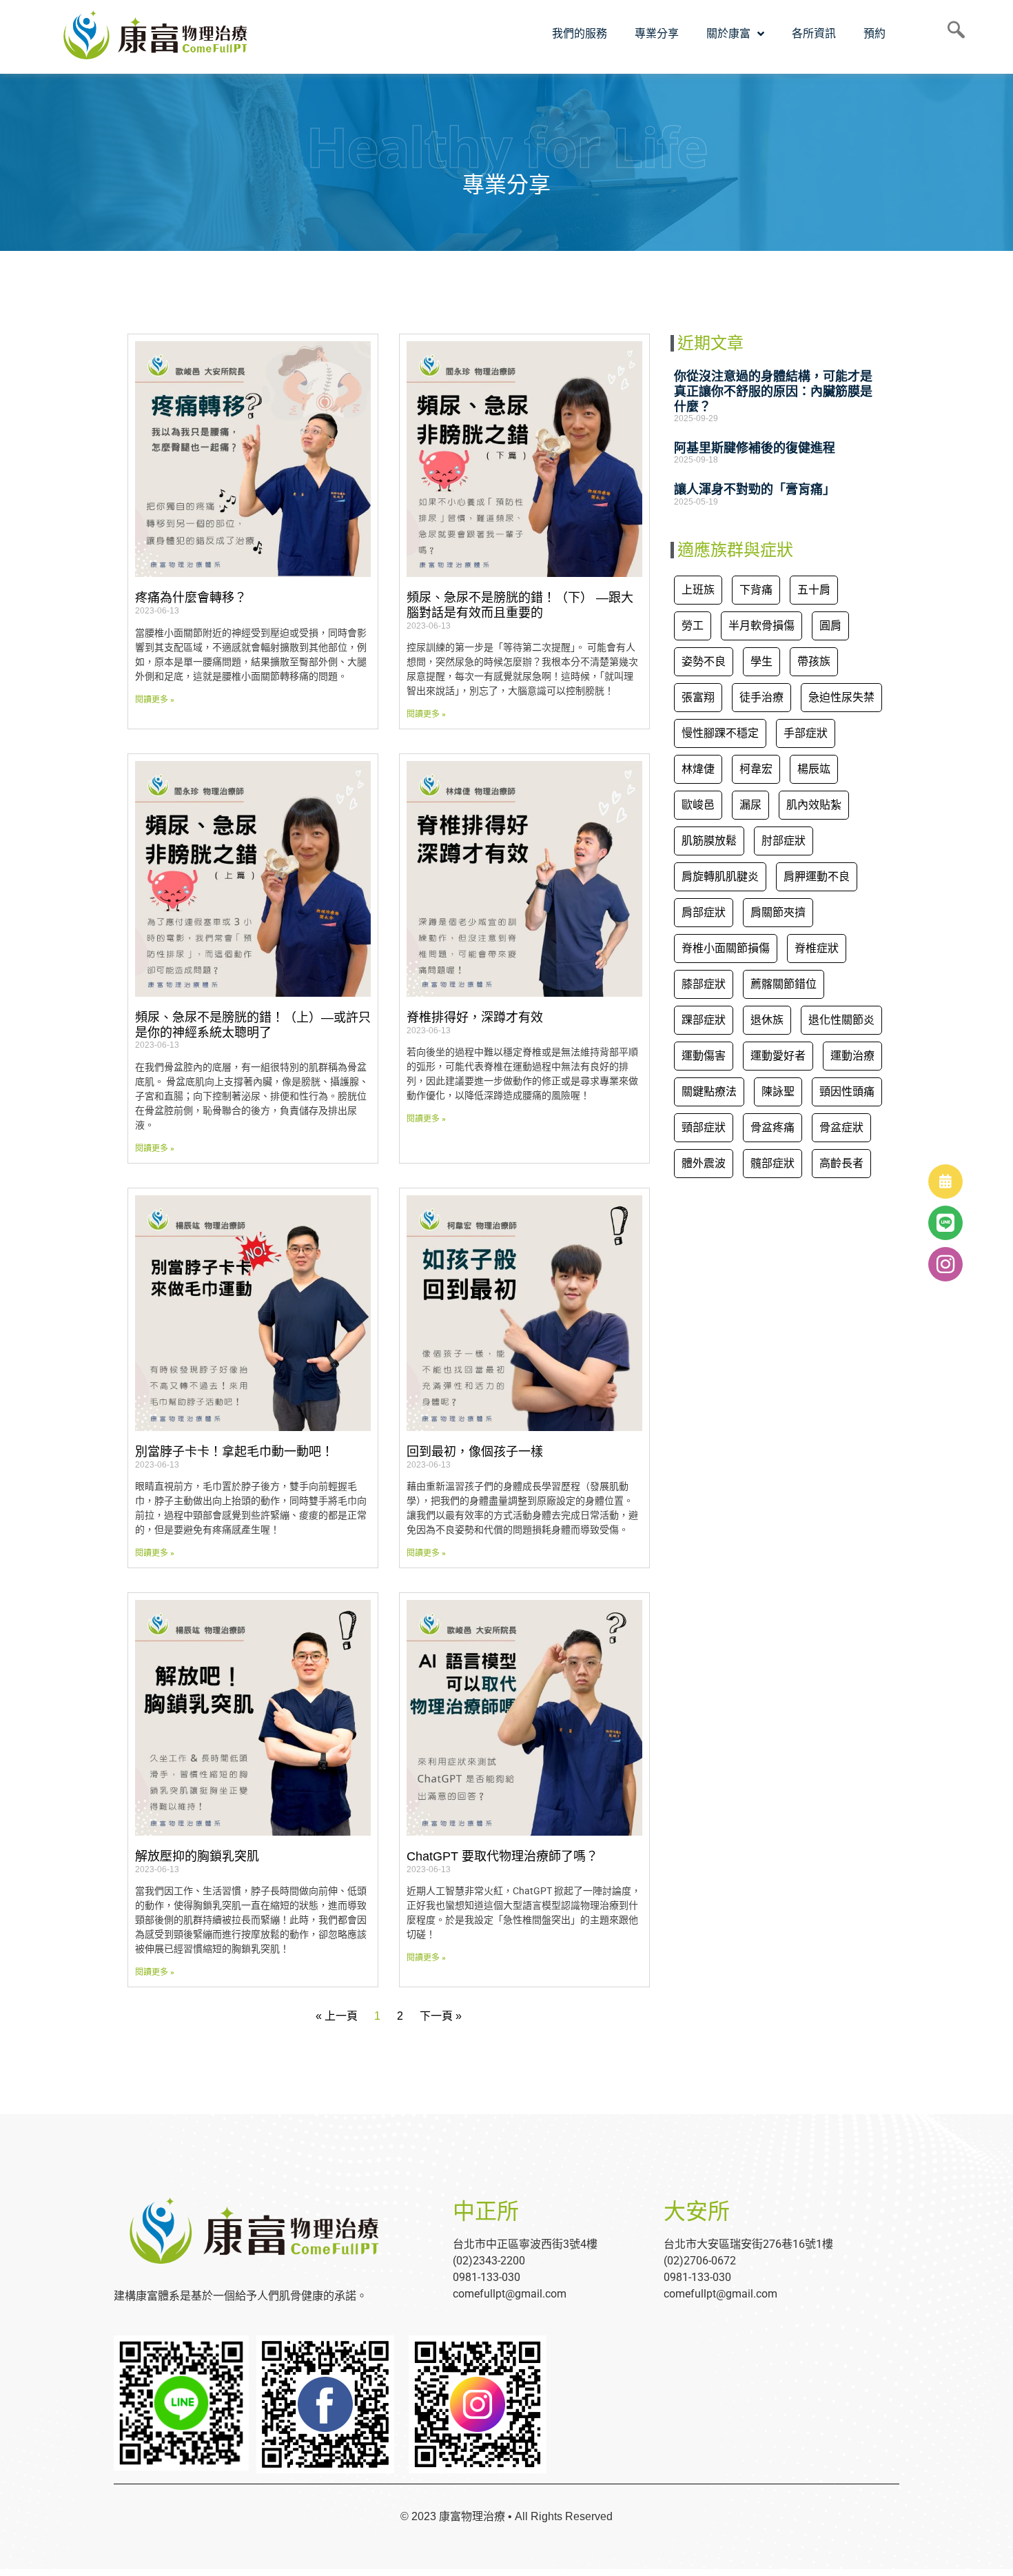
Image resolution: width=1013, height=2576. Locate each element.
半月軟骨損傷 (761, 626)
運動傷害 (704, 1056)
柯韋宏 (756, 769)
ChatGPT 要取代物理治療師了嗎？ (502, 1856)
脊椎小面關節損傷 (726, 948)
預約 (874, 33)
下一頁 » (441, 2016)
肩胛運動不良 (817, 876)
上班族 (698, 590)
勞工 (693, 626)
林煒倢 (698, 769)
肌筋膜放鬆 (709, 841)
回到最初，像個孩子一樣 (475, 1452)
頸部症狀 (704, 1127)
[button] (945, 1264)
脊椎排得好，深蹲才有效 (475, 1017)
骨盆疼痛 (772, 1127)
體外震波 (704, 1163)
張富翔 (698, 697)
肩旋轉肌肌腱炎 (720, 876)
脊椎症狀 (817, 948)
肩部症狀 (704, 912)
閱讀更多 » (155, 700)
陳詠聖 (778, 1092)
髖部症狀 (772, 1163)
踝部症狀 (704, 1020)
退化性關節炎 (841, 1020)
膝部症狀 (704, 984)
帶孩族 (814, 661)
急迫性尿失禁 (841, 697)
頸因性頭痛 (847, 1092)
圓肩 (830, 626)
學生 (761, 661)
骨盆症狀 (841, 1127)
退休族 (767, 1020)
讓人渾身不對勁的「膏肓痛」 (755, 489)
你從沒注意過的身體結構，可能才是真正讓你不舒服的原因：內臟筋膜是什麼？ (773, 391)
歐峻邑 (698, 805)
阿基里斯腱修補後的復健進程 (755, 448)
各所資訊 (814, 33)
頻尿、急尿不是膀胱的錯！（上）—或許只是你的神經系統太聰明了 (253, 1025)
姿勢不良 (704, 661)
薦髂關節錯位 (784, 984)
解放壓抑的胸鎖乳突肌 (197, 1856)
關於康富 (728, 33)
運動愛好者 (778, 1056)
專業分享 (657, 33)
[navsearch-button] (951, 34)
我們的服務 (580, 33)
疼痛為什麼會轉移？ (191, 598)
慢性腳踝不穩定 (720, 733)
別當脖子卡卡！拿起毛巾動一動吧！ (234, 1452)
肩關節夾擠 (778, 912)
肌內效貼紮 (814, 805)
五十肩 (814, 590)
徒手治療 (761, 697)
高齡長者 (841, 1163)
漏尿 (750, 805)
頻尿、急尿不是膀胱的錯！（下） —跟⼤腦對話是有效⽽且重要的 (520, 605)
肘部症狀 (784, 841)
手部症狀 (806, 733)
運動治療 (852, 1056)
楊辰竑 (814, 769)
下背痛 (756, 590)
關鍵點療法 (709, 1092)
